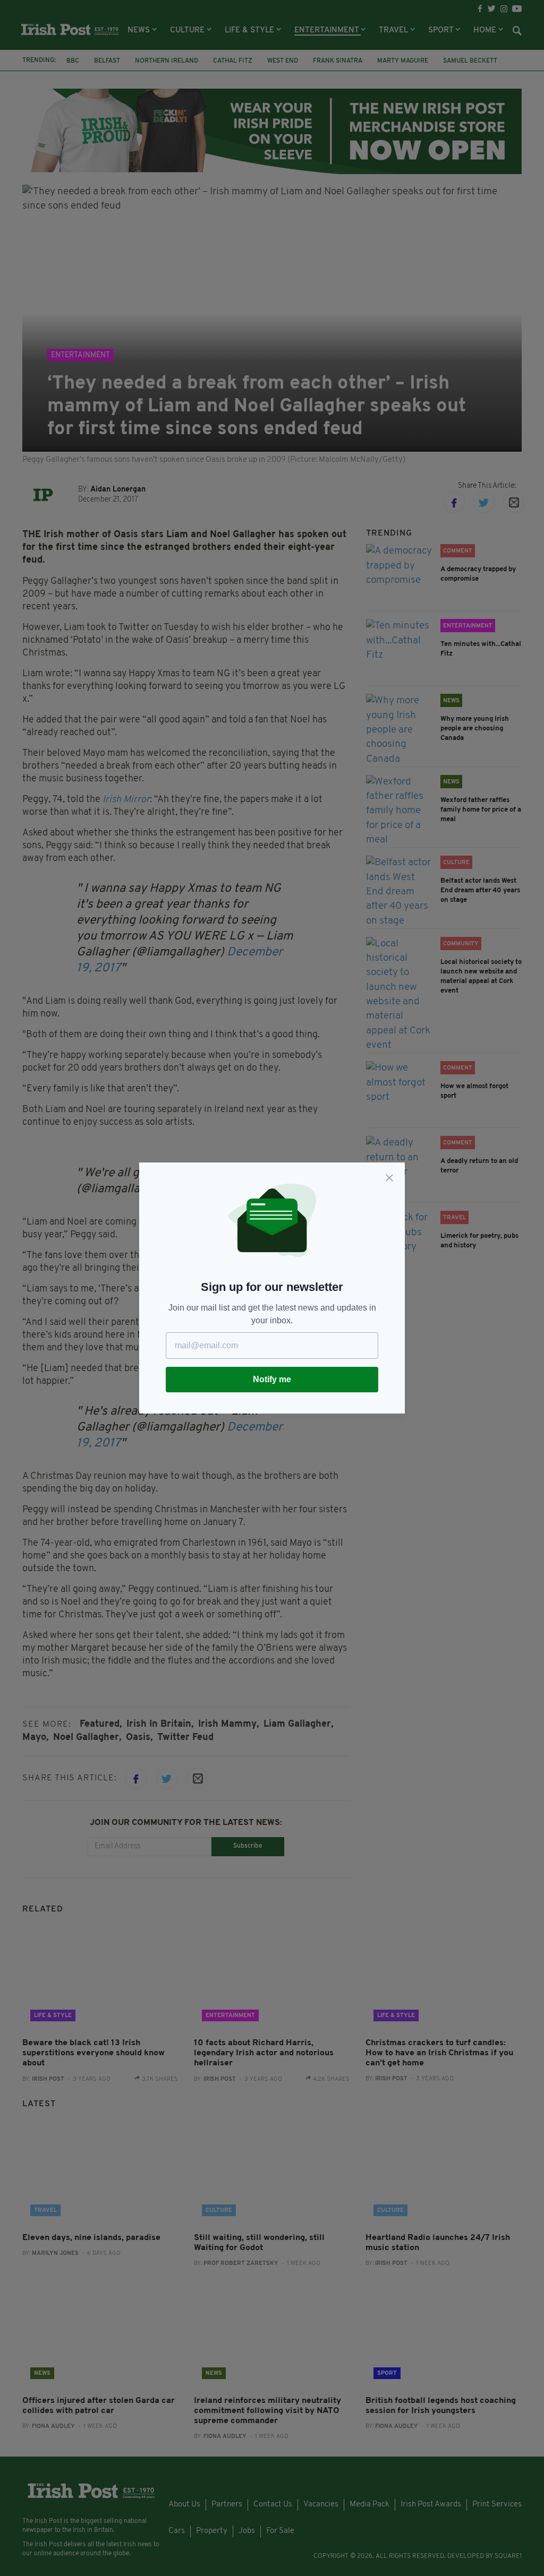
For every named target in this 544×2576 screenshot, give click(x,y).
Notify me (272, 1379)
